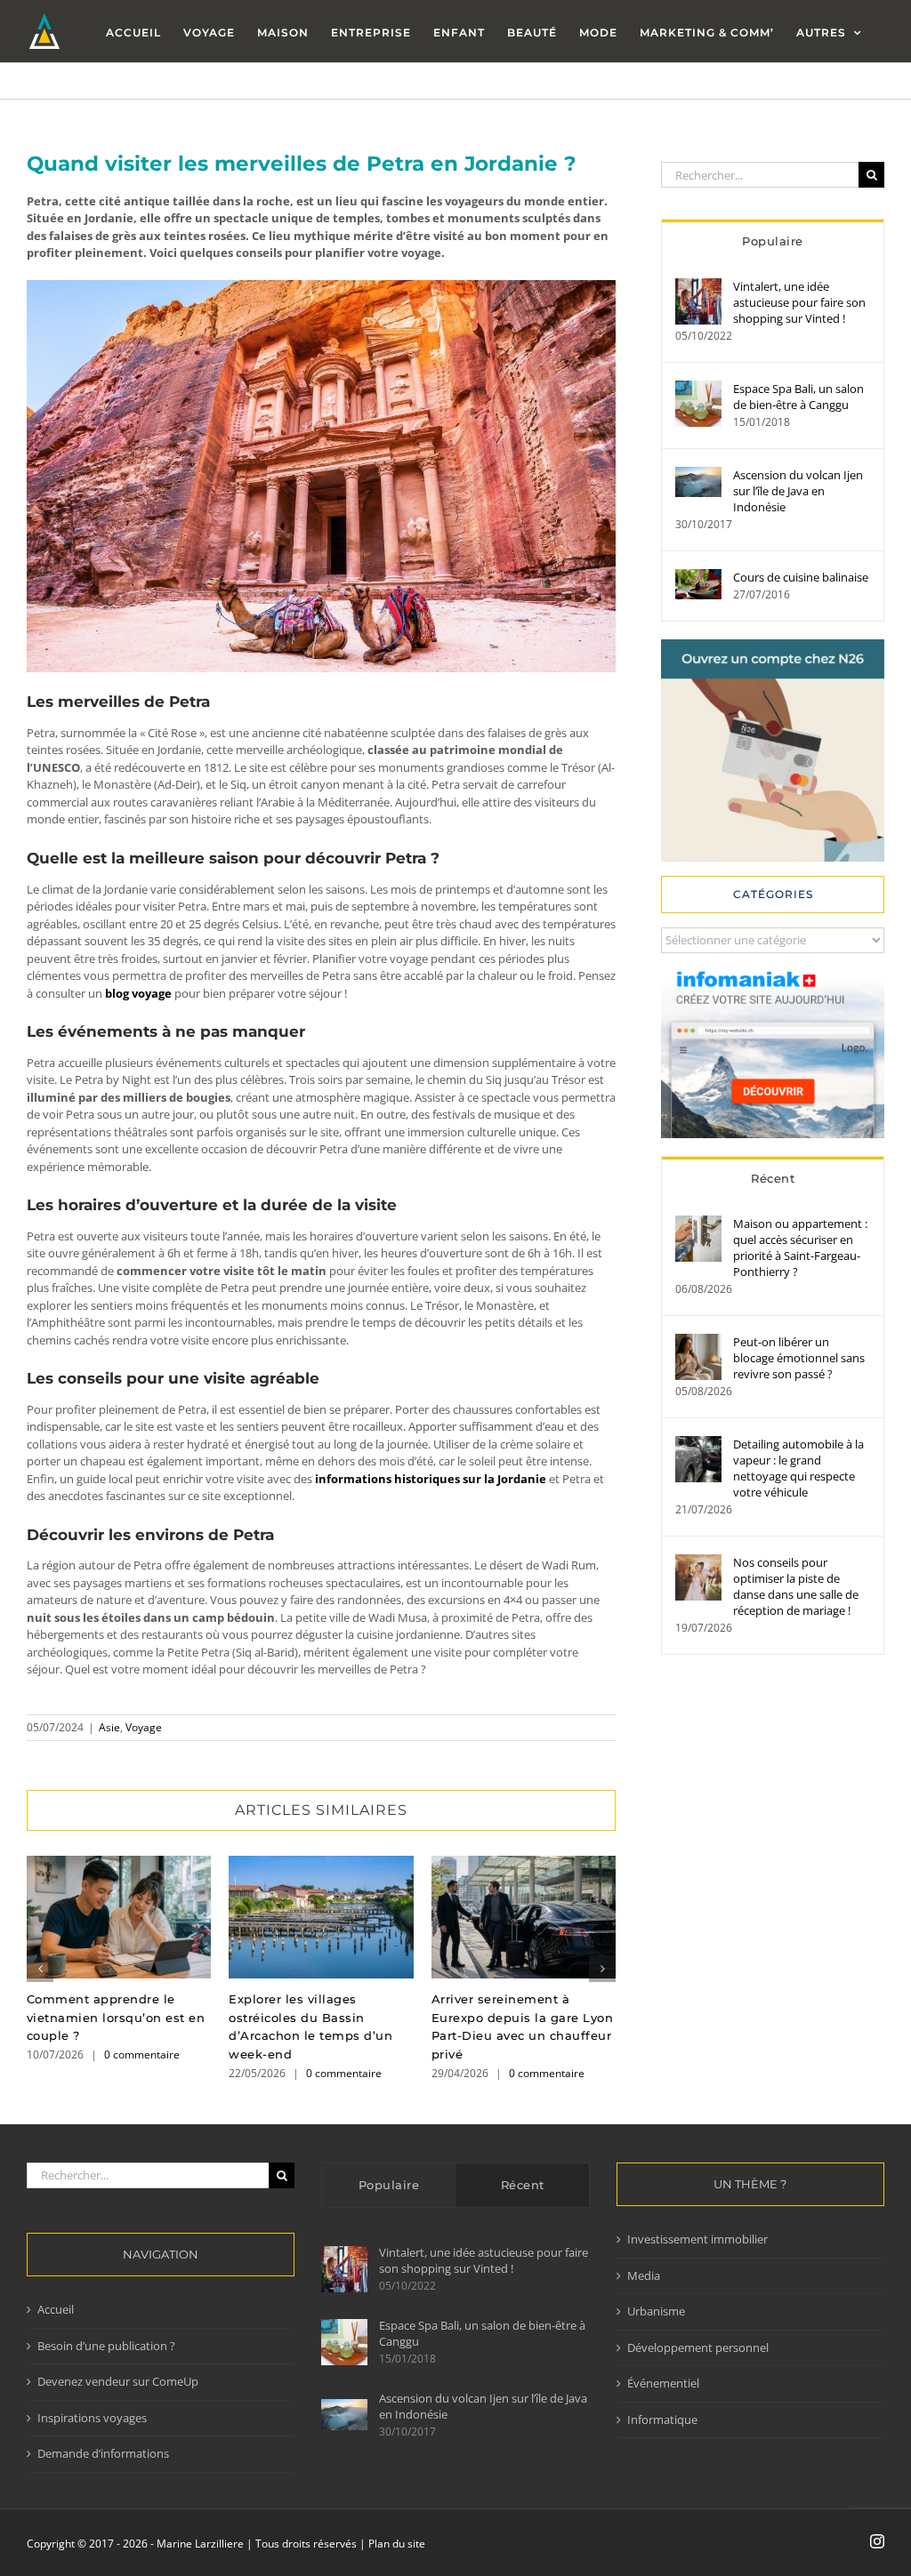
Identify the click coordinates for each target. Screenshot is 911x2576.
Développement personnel (698, 2347)
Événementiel (663, 2383)
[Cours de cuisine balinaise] (698, 577)
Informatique (662, 2420)
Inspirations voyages (92, 2418)
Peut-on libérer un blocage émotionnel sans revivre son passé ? (799, 1358)
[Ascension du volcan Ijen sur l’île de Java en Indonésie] (698, 475)
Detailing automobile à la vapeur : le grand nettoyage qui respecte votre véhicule (798, 1468)
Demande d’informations (103, 2453)
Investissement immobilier (697, 2239)
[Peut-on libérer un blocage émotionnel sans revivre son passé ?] (698, 1342)
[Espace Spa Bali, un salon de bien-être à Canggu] (698, 389)
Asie (109, 1727)
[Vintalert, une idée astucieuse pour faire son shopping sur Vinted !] (698, 286)
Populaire (773, 241)
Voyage (144, 1727)
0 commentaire (142, 2054)
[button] (40, 1969)
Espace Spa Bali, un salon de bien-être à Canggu (798, 397)
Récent (773, 1178)
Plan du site (397, 2544)
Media (644, 2275)
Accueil (56, 2309)
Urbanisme (656, 2311)
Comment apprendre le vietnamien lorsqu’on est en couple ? (119, 1917)
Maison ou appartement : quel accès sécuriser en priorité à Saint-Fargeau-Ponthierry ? (800, 1248)
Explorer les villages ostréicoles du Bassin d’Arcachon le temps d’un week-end (321, 1917)
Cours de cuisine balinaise (801, 577)
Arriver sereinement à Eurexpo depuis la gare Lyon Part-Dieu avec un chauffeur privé (524, 1917)
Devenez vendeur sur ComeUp (118, 2381)
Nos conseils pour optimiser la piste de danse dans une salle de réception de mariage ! (796, 1586)
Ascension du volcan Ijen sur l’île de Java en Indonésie (798, 491)
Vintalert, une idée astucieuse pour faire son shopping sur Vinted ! (799, 302)
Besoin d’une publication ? (106, 2346)
